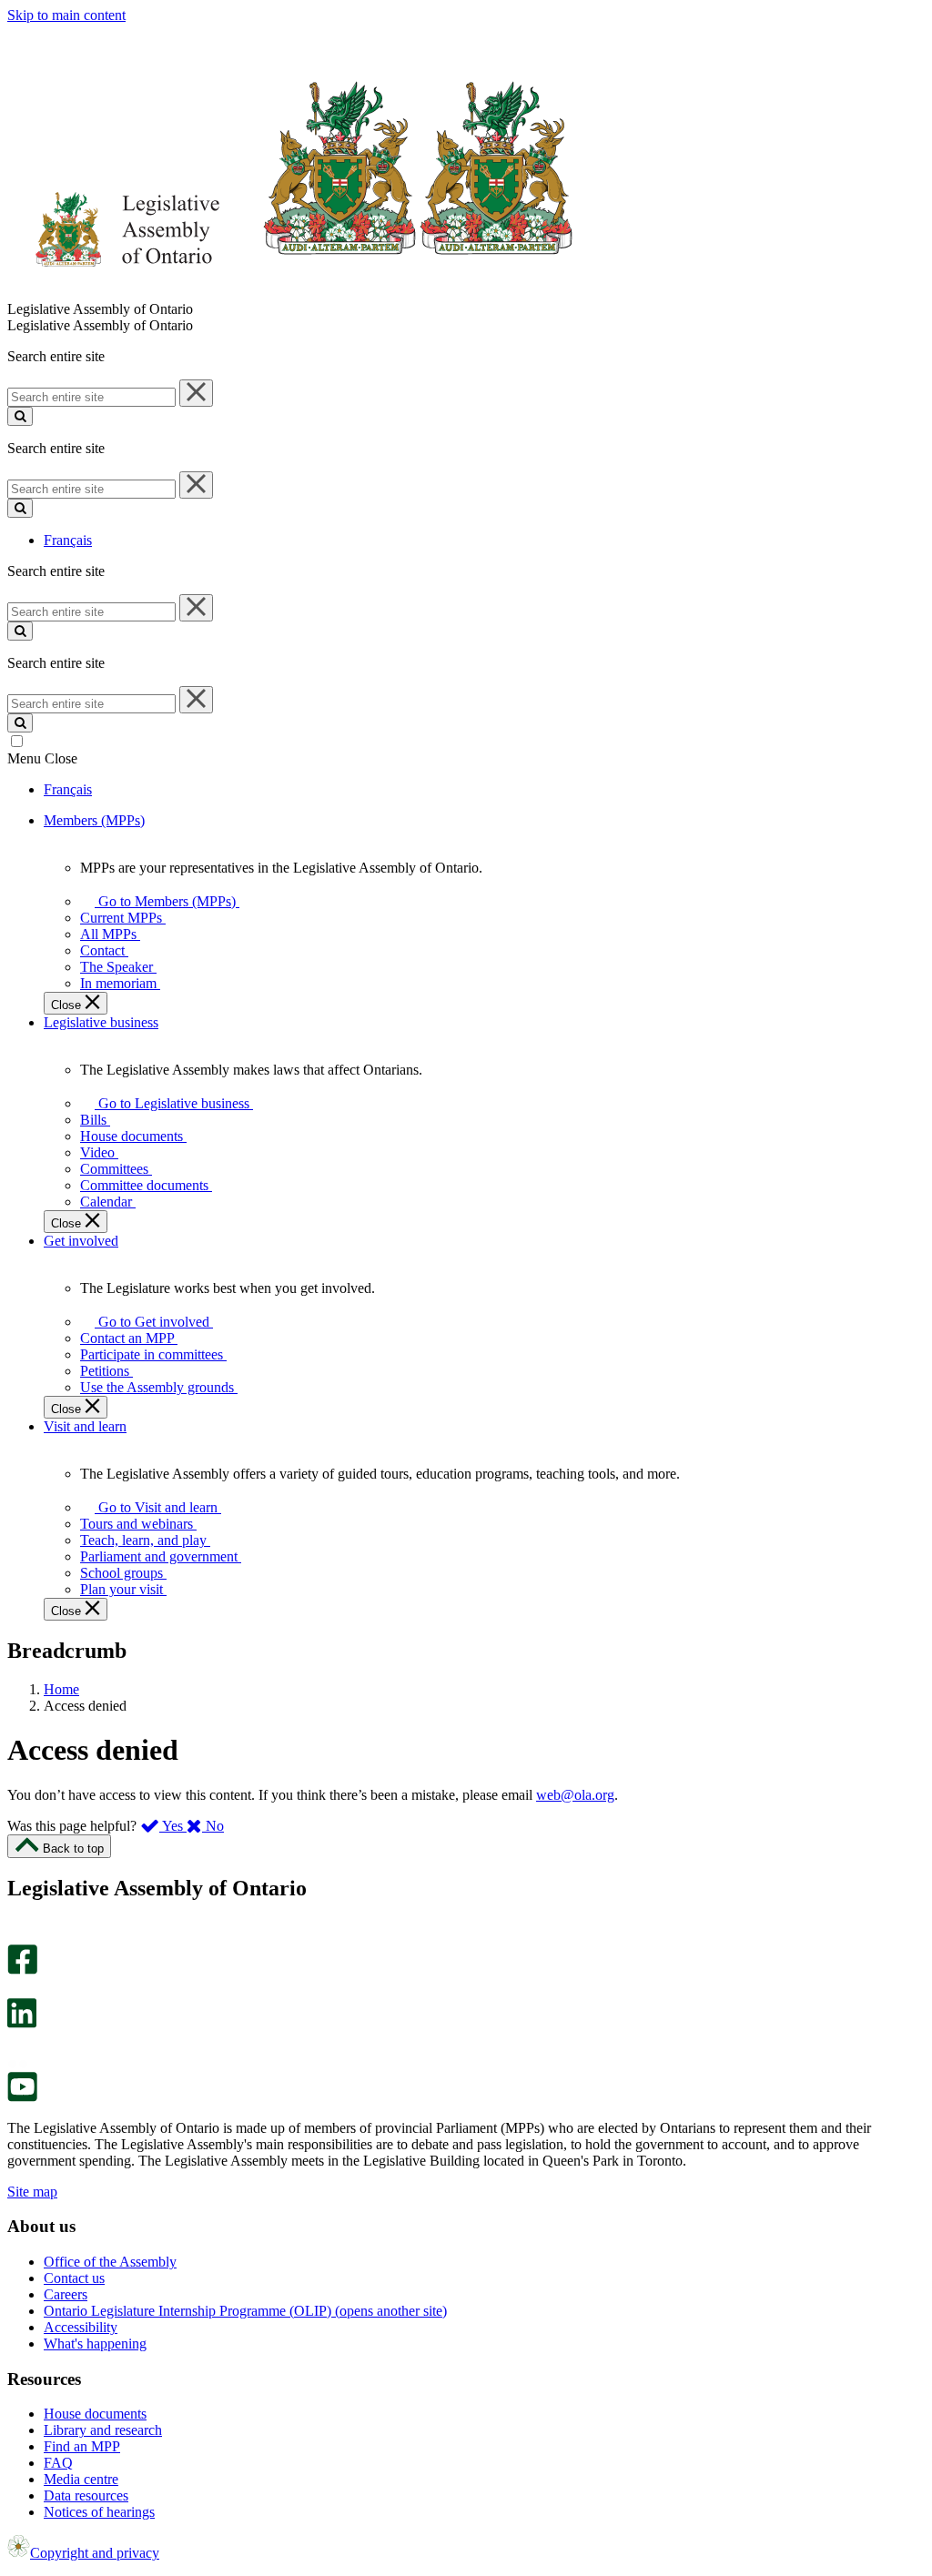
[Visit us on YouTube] (22, 2097)
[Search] (20, 416)
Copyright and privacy (95, 2553)
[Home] (291, 293)
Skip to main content (66, 15)
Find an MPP (82, 2446)
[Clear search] (196, 393)
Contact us (74, 2278)
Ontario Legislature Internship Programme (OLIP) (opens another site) (245, 2311)
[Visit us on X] (17, 1990)
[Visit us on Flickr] (18, 2063)
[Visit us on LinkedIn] (22, 2023)
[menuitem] (164, 901)
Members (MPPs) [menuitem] (94, 820)
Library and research (103, 2430)
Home (61, 1689)
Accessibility (81, 2327)
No (213, 1826)
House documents (95, 2414)
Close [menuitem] (68, 1005)
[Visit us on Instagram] (18, 1936)
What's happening (95, 2344)
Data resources (86, 2495)
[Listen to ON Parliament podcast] (16, 2047)
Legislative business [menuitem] (101, 1022)
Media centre (81, 2479)
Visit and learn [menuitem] (85, 1426)
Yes (173, 1826)
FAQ (58, 2463)
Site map (32, 2192)
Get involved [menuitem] (81, 1241)
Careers (66, 2294)
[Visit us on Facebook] (22, 1970)
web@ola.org (575, 1795)
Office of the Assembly (110, 2262)
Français (68, 540)
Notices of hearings (99, 2512)
